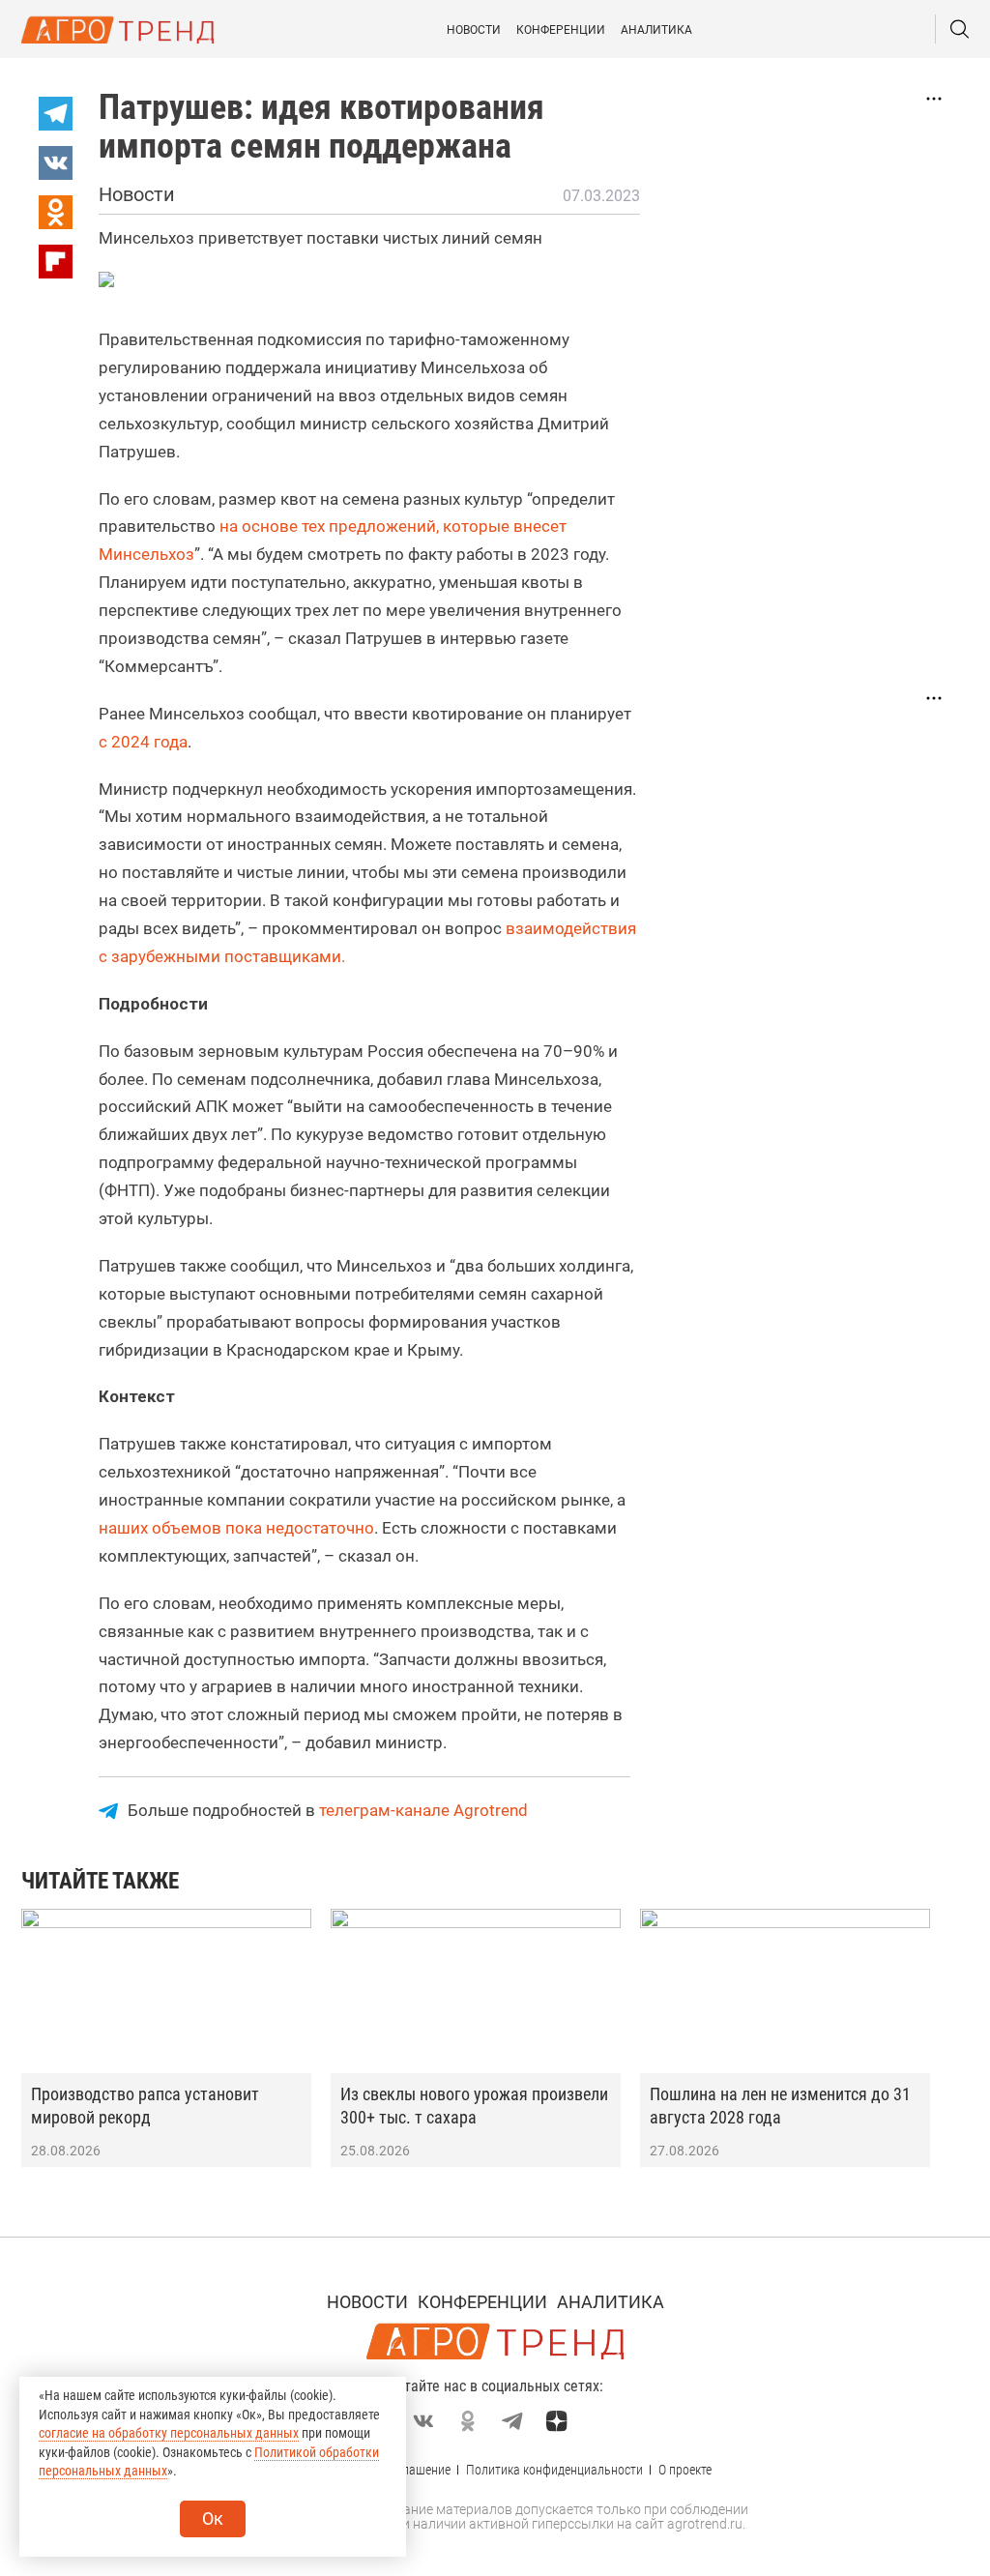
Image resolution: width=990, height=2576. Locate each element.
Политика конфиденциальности (554, 2470)
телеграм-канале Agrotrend (423, 1810)
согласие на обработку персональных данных (169, 2433)
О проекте (685, 2470)
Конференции (561, 30)
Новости (474, 30)
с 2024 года (143, 742)
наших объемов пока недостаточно (236, 1528)
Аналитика (656, 30)
